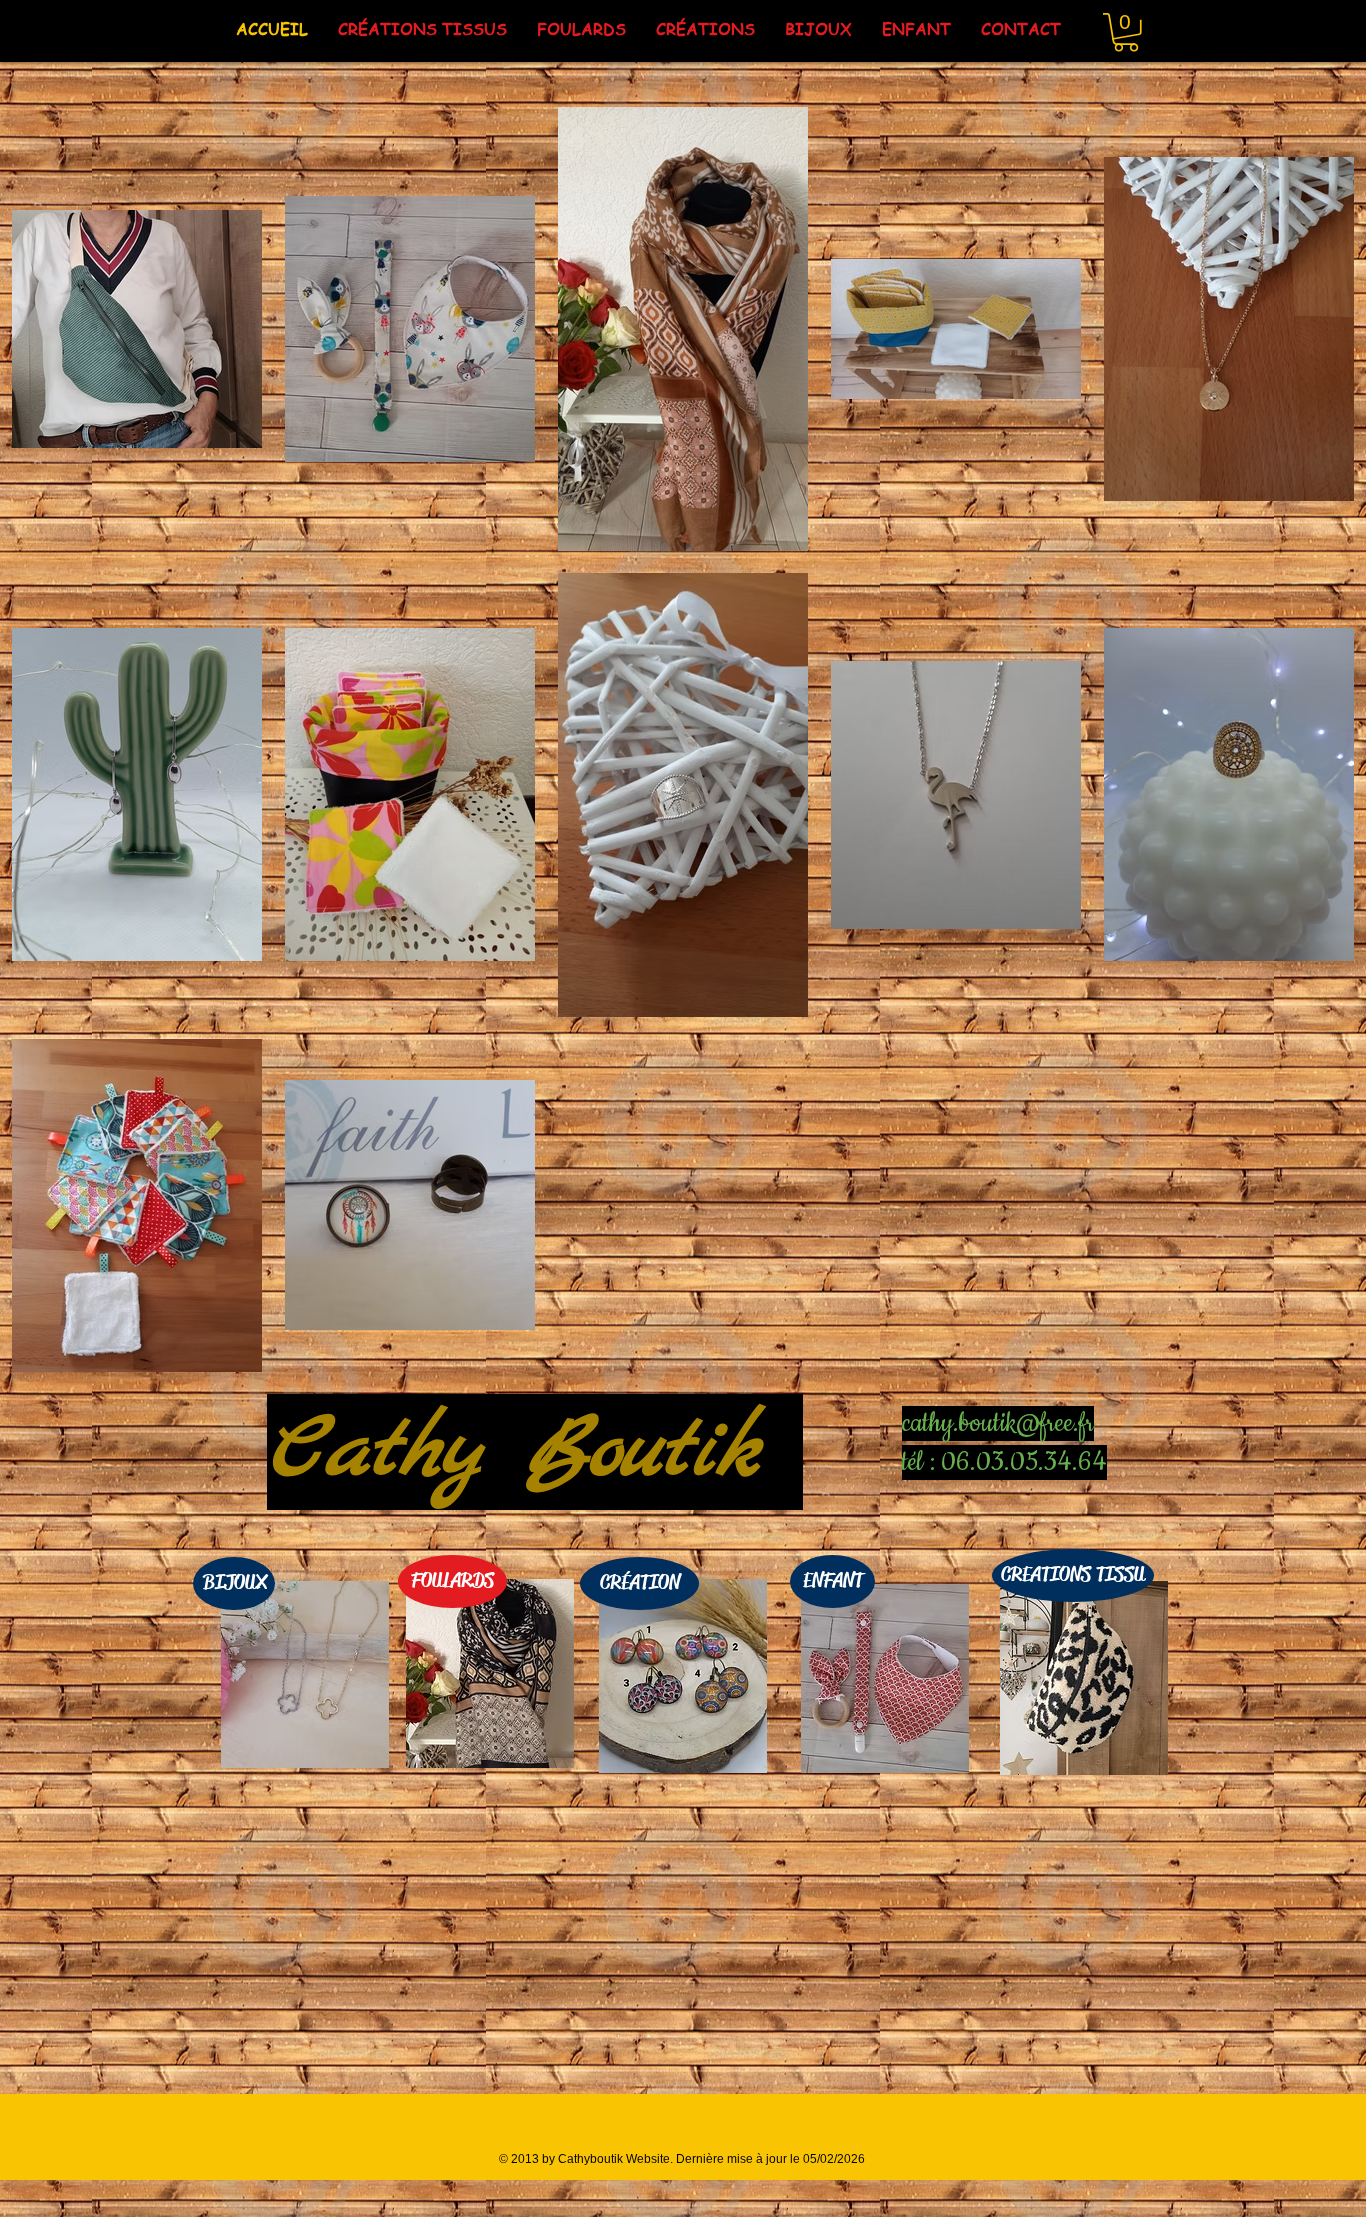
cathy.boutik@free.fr (998, 1423)
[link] (1126, 32)
